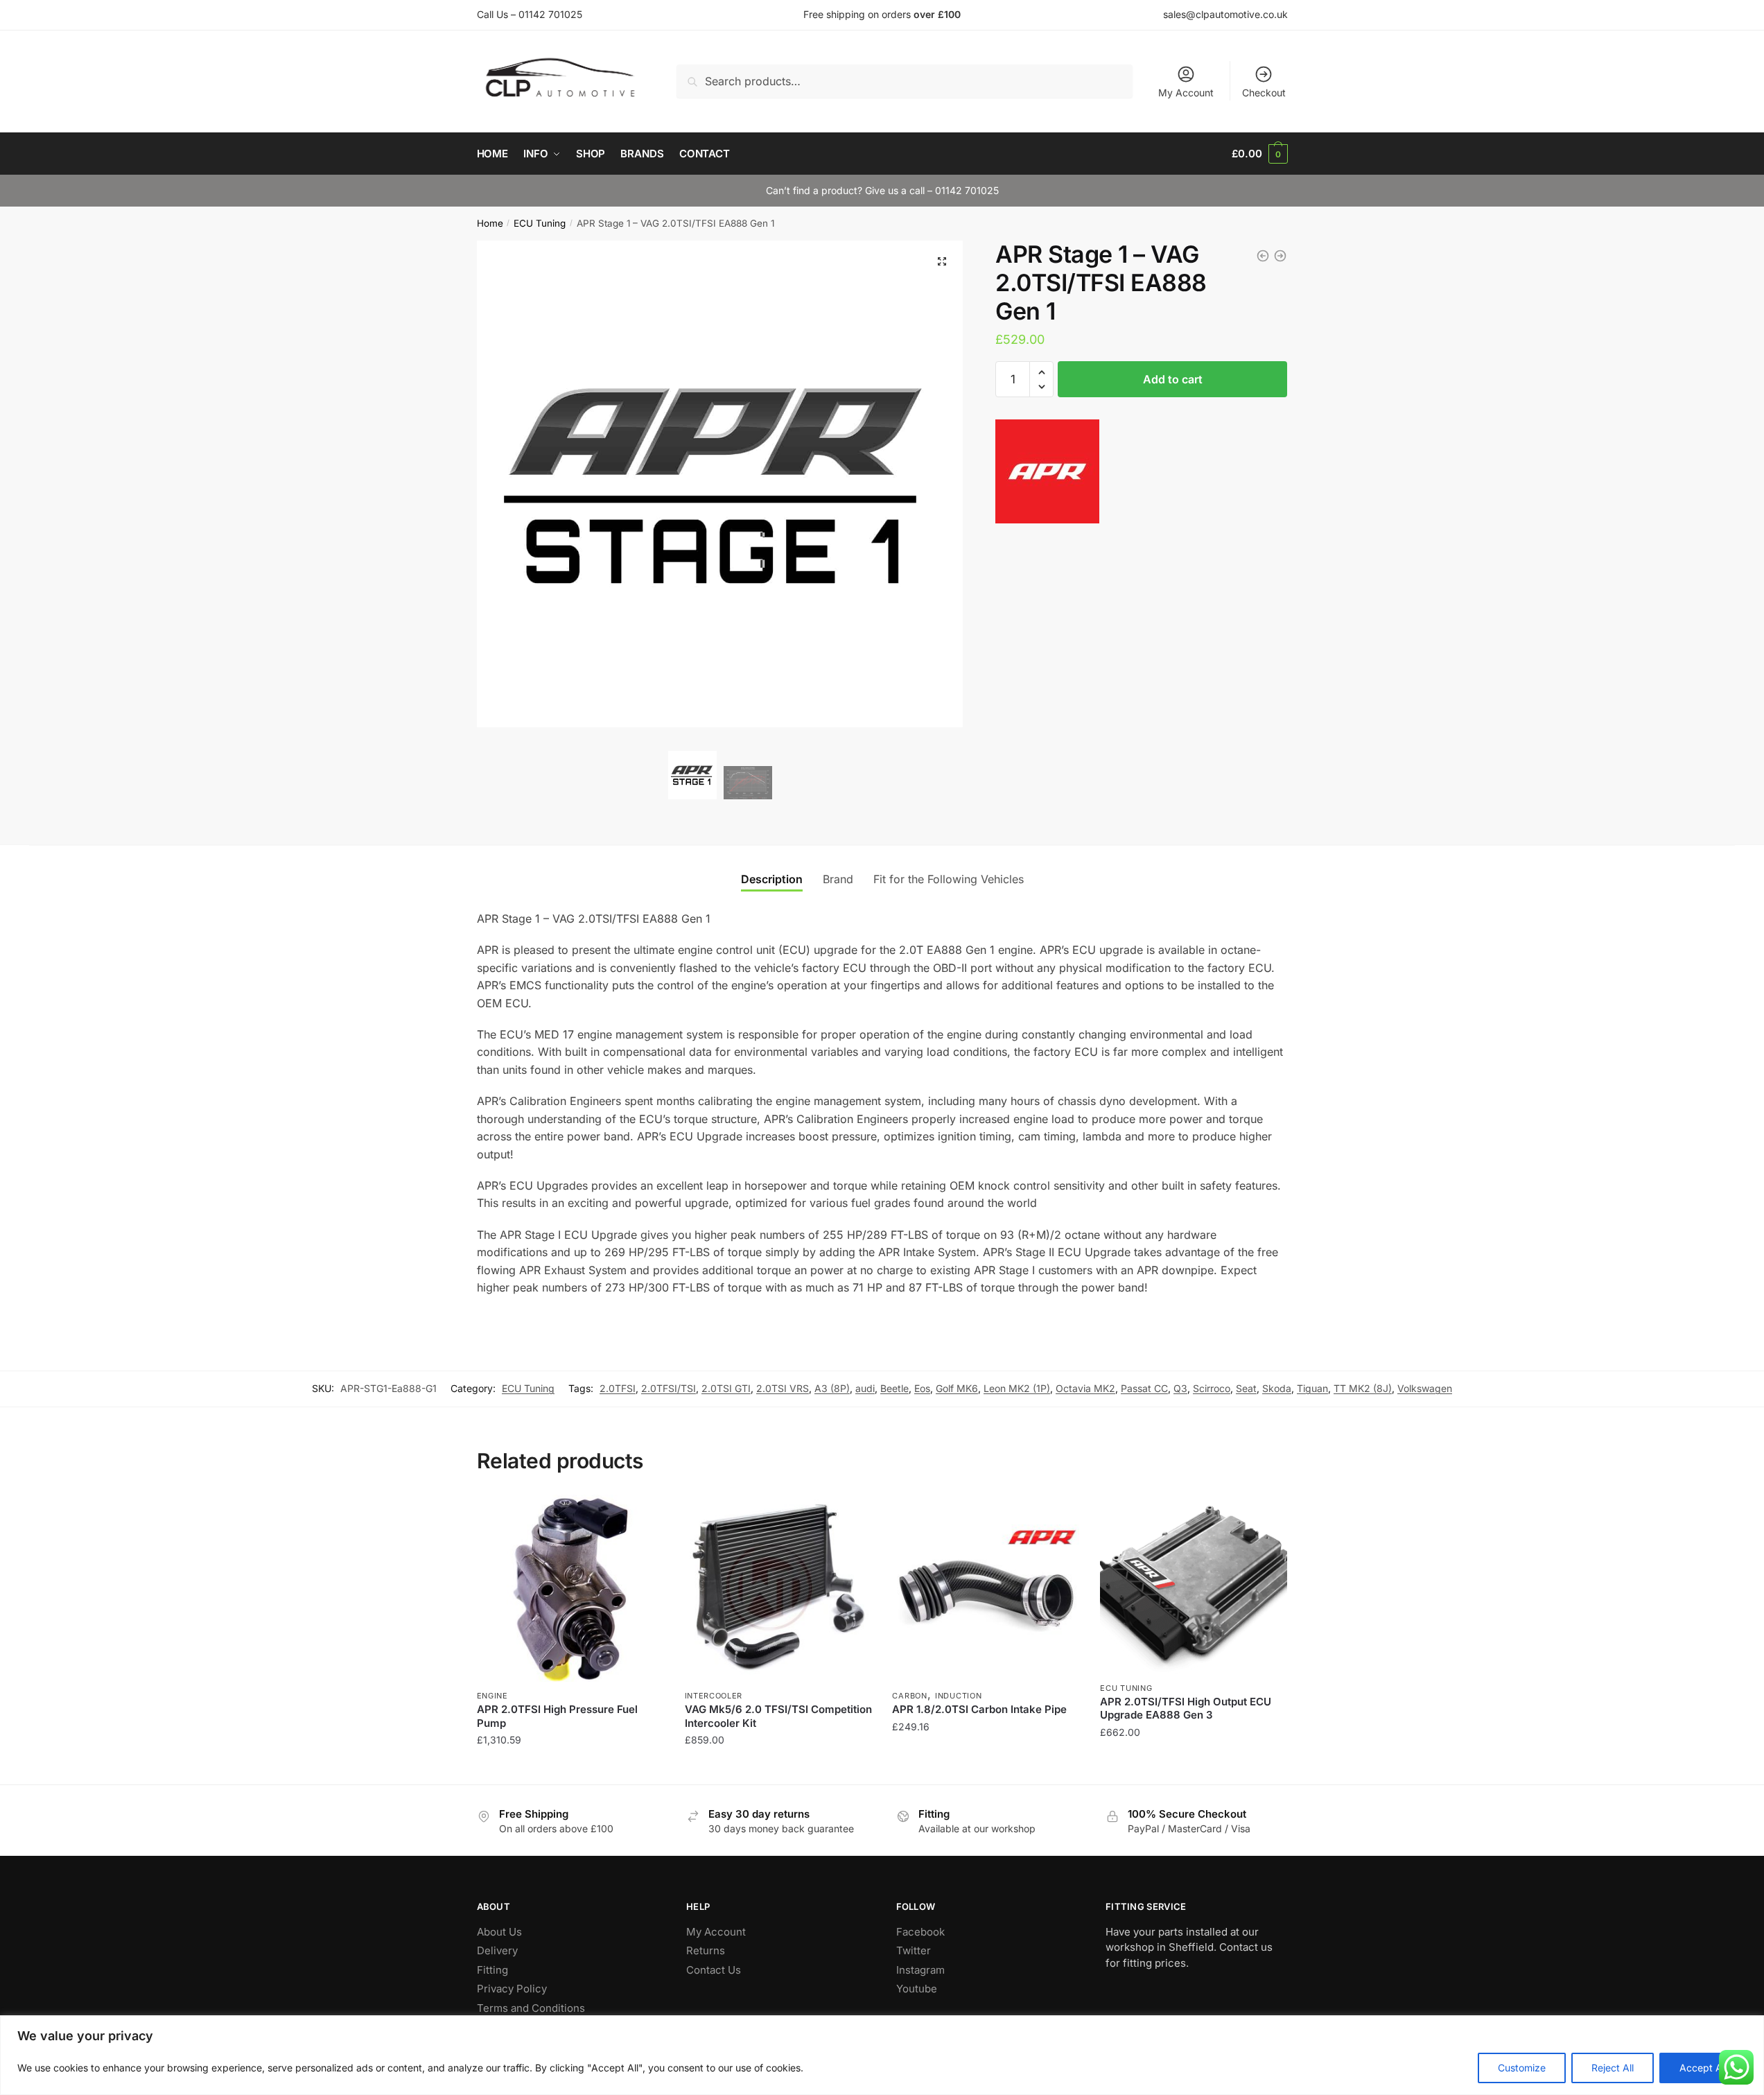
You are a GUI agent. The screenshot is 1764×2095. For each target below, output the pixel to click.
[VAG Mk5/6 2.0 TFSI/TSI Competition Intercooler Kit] (778, 1588)
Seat (1246, 1388)
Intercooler (714, 1696)
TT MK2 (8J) (1363, 1388)
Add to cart (1173, 379)
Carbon (909, 1696)
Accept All (1703, 2068)
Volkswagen (1425, 1388)
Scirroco (1212, 1388)
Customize (1522, 2068)
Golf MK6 (957, 1388)
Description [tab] (772, 879)
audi (865, 1388)
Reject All (1613, 2068)
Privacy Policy (512, 1989)
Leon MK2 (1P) (1017, 1388)
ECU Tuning (540, 223)
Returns (706, 1950)
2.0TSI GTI (726, 1388)
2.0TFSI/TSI (669, 1388)
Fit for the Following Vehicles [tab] (949, 879)
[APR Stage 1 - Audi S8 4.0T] (1280, 256)
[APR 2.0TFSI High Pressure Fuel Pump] (570, 1588)
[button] (942, 261)
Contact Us (714, 1970)
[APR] (1047, 474)
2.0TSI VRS (783, 1388)
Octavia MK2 (1085, 1388)
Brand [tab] (838, 879)
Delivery (497, 1950)
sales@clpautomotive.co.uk (1225, 14)
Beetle (894, 1388)
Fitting (492, 1970)
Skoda (1277, 1388)
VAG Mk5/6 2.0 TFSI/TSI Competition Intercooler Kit (778, 1716)
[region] (882, 2055)
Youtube (917, 1989)
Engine (492, 1696)
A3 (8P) (832, 1388)
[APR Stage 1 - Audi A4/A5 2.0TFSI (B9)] (1263, 256)
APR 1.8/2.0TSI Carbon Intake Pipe (979, 1709)
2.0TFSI (618, 1388)
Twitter (914, 1950)
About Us (499, 1932)
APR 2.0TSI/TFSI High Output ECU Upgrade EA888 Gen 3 (1186, 1709)
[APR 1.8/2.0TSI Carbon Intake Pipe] (986, 1588)
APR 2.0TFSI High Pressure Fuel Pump (557, 1716)
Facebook (920, 1932)
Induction (958, 1696)
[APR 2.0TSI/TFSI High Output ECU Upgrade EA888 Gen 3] (1194, 1584)
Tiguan (1312, 1388)
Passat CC (1144, 1388)
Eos (922, 1388)
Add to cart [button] (570, 1768)
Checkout (1264, 93)
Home (490, 223)
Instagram (920, 1970)
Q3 (1180, 1388)
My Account (1186, 93)
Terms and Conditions (531, 2008)
